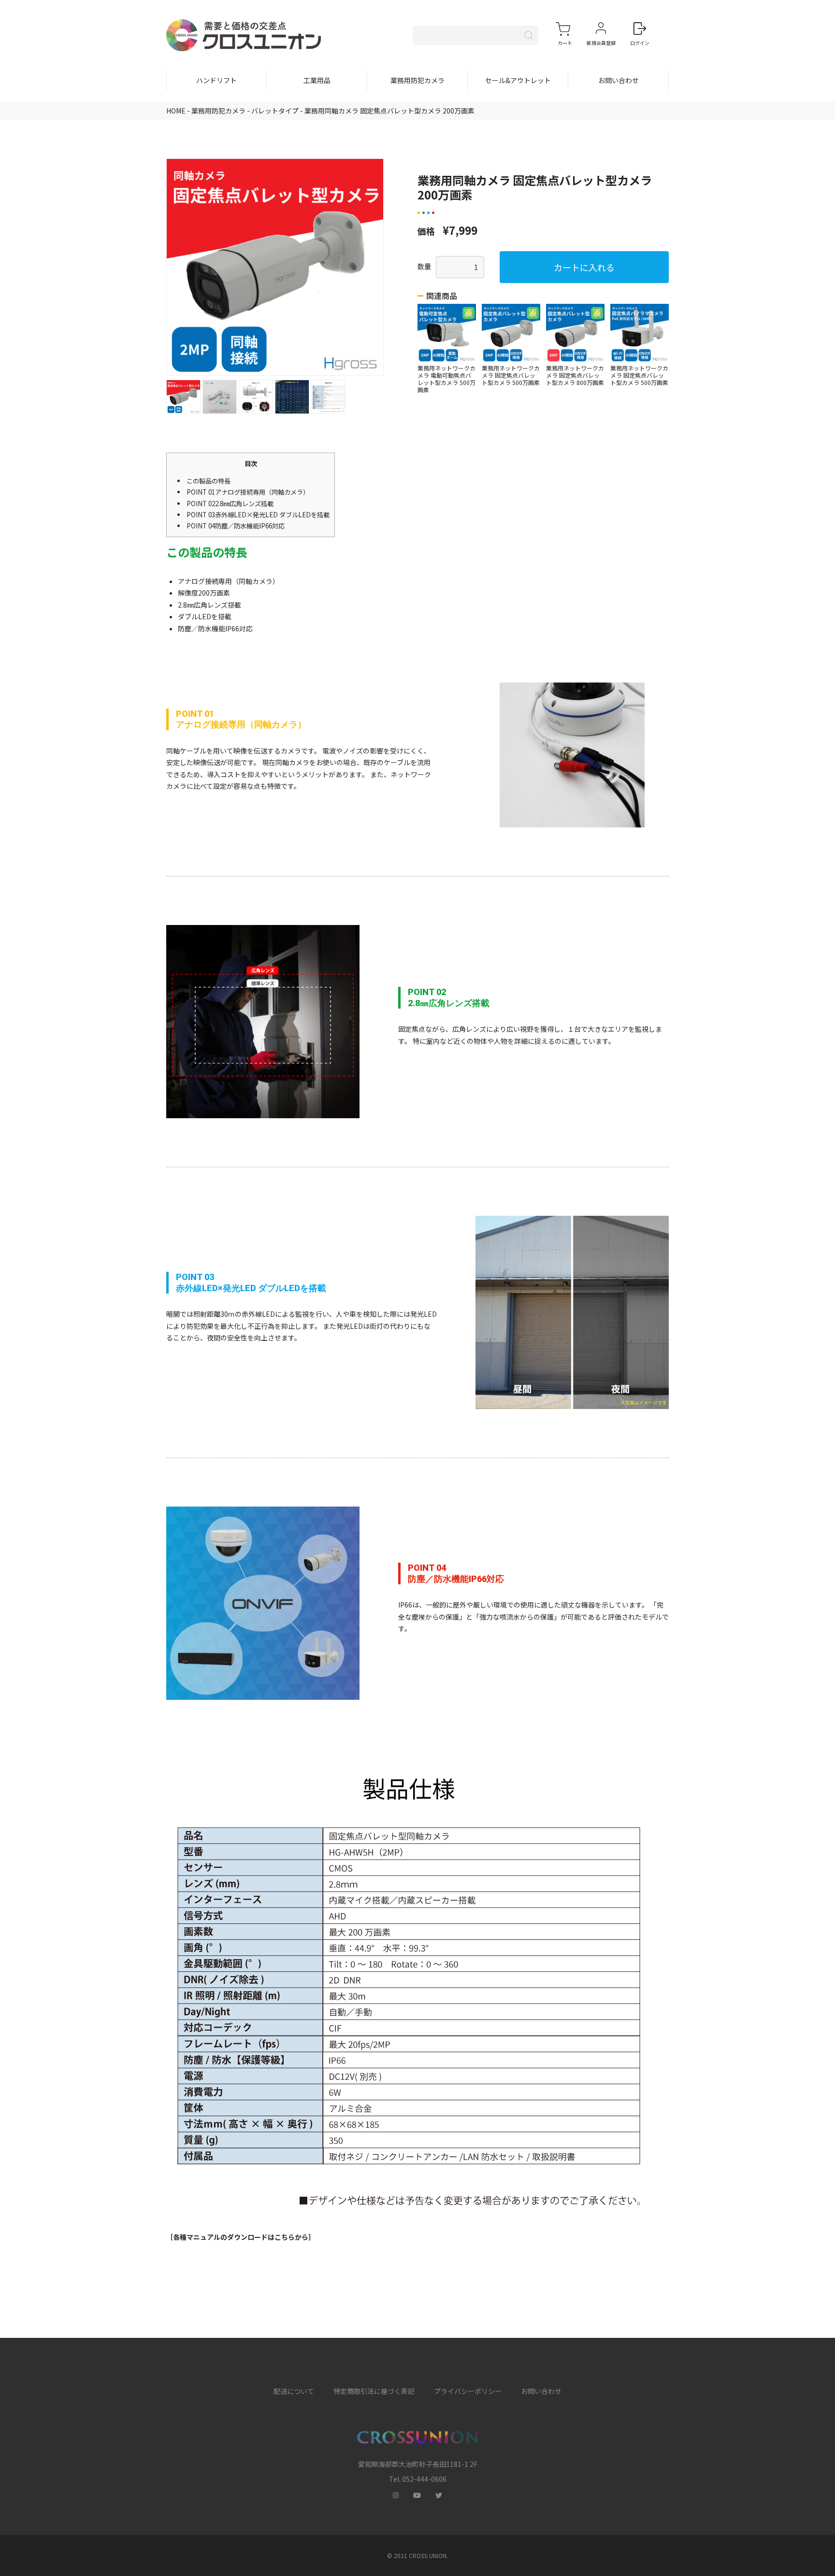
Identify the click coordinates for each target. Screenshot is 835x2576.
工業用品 (317, 80)
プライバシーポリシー (468, 2391)
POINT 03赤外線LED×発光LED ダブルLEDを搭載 (258, 515)
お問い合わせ (619, 80)
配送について (294, 2391)
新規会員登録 (601, 43)
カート (565, 43)
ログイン (640, 43)
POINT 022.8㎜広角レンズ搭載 (230, 504)
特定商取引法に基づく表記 (374, 2391)
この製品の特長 (209, 481)
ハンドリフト (216, 80)
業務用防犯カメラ (417, 80)
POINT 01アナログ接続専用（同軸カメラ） (248, 492)
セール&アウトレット (518, 80)
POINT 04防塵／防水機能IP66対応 (236, 526)
